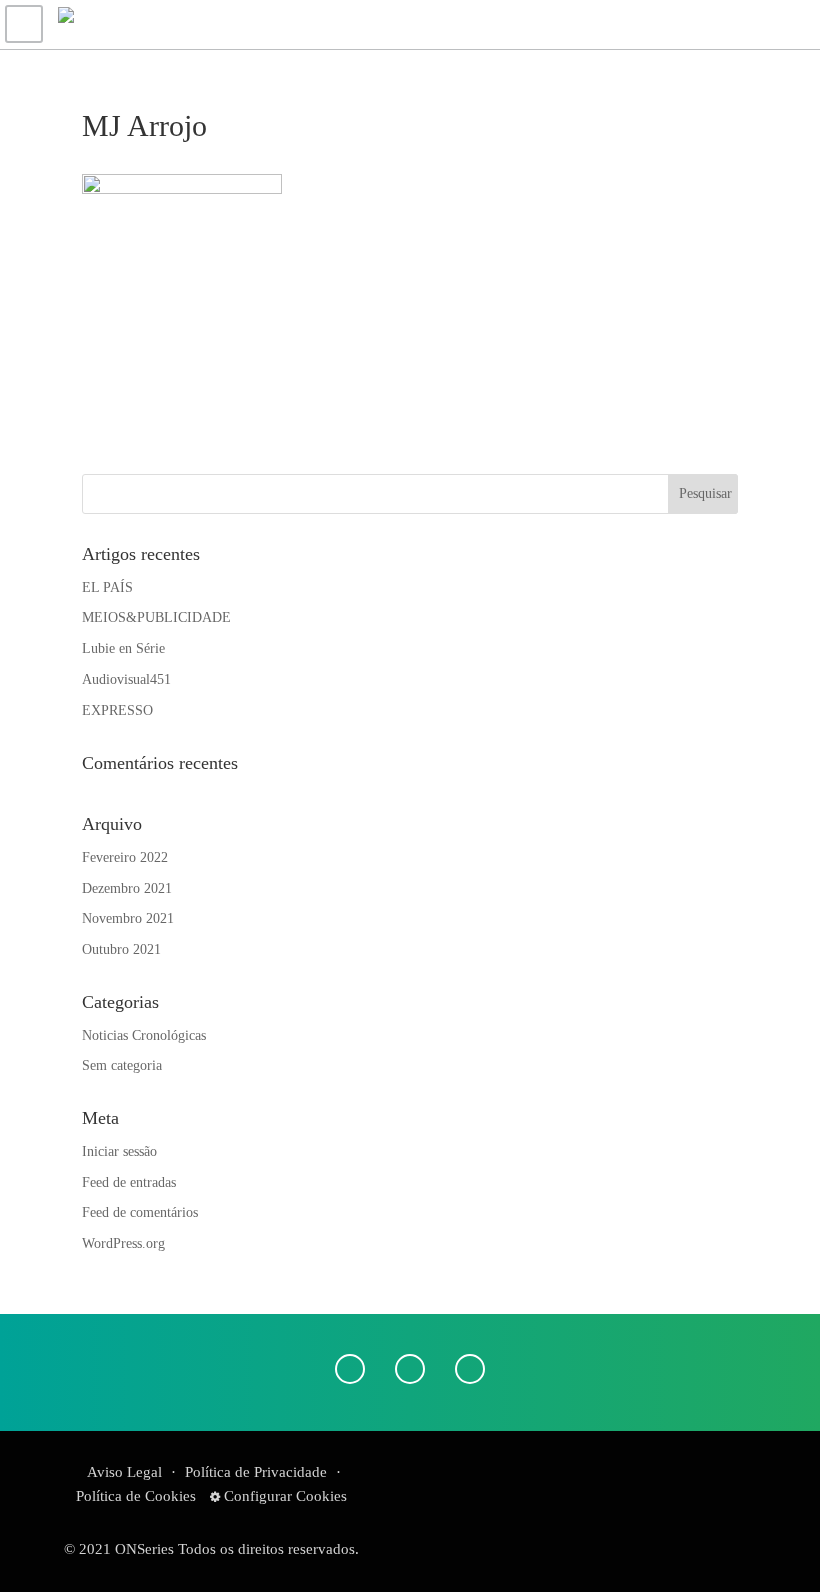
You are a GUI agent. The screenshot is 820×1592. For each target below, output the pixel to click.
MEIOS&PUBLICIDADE (156, 617)
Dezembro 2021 (127, 888)
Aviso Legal (124, 1472)
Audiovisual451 (126, 679)
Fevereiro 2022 (125, 857)
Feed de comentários (140, 1212)
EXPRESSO (117, 710)
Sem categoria (122, 1065)
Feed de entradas (129, 1182)
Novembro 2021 (128, 918)
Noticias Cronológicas (144, 1035)
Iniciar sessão (119, 1151)
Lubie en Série (123, 648)
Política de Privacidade (256, 1472)
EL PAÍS (107, 587)
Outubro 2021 (121, 949)
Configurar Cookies (283, 1496)
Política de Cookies (136, 1496)
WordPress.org (123, 1243)
